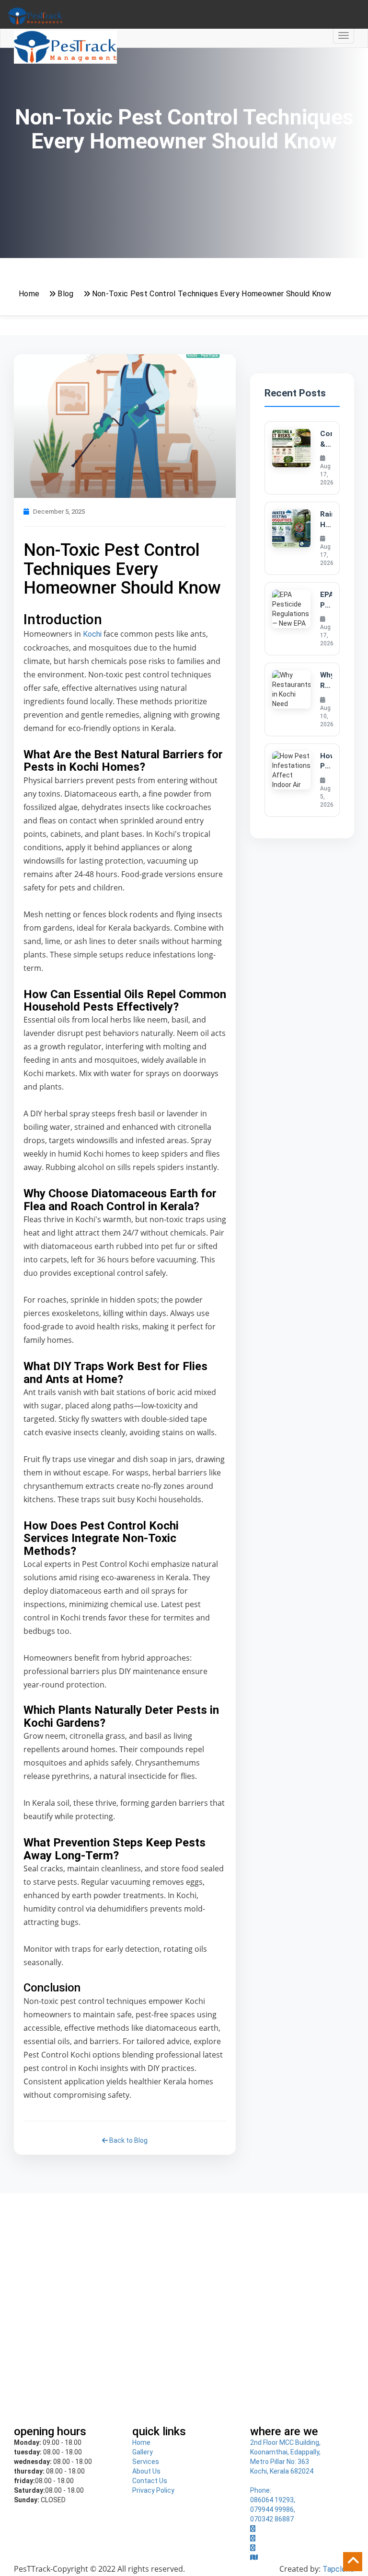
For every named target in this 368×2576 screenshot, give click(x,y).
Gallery (143, 2452)
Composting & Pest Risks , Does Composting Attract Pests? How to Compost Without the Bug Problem (326, 439)
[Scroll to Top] (353, 2562)
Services (146, 2462)
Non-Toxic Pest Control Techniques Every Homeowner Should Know (212, 294)
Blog (65, 294)
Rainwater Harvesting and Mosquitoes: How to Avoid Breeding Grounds (326, 520)
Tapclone (338, 2569)
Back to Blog (128, 2140)
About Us (146, 2471)
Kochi (91, 634)
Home (29, 294)
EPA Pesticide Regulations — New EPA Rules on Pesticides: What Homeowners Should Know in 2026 (326, 600)
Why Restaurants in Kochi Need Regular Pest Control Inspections (326, 681)
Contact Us (150, 2481)
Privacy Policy (153, 2490)
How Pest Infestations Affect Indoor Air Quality (326, 762)
